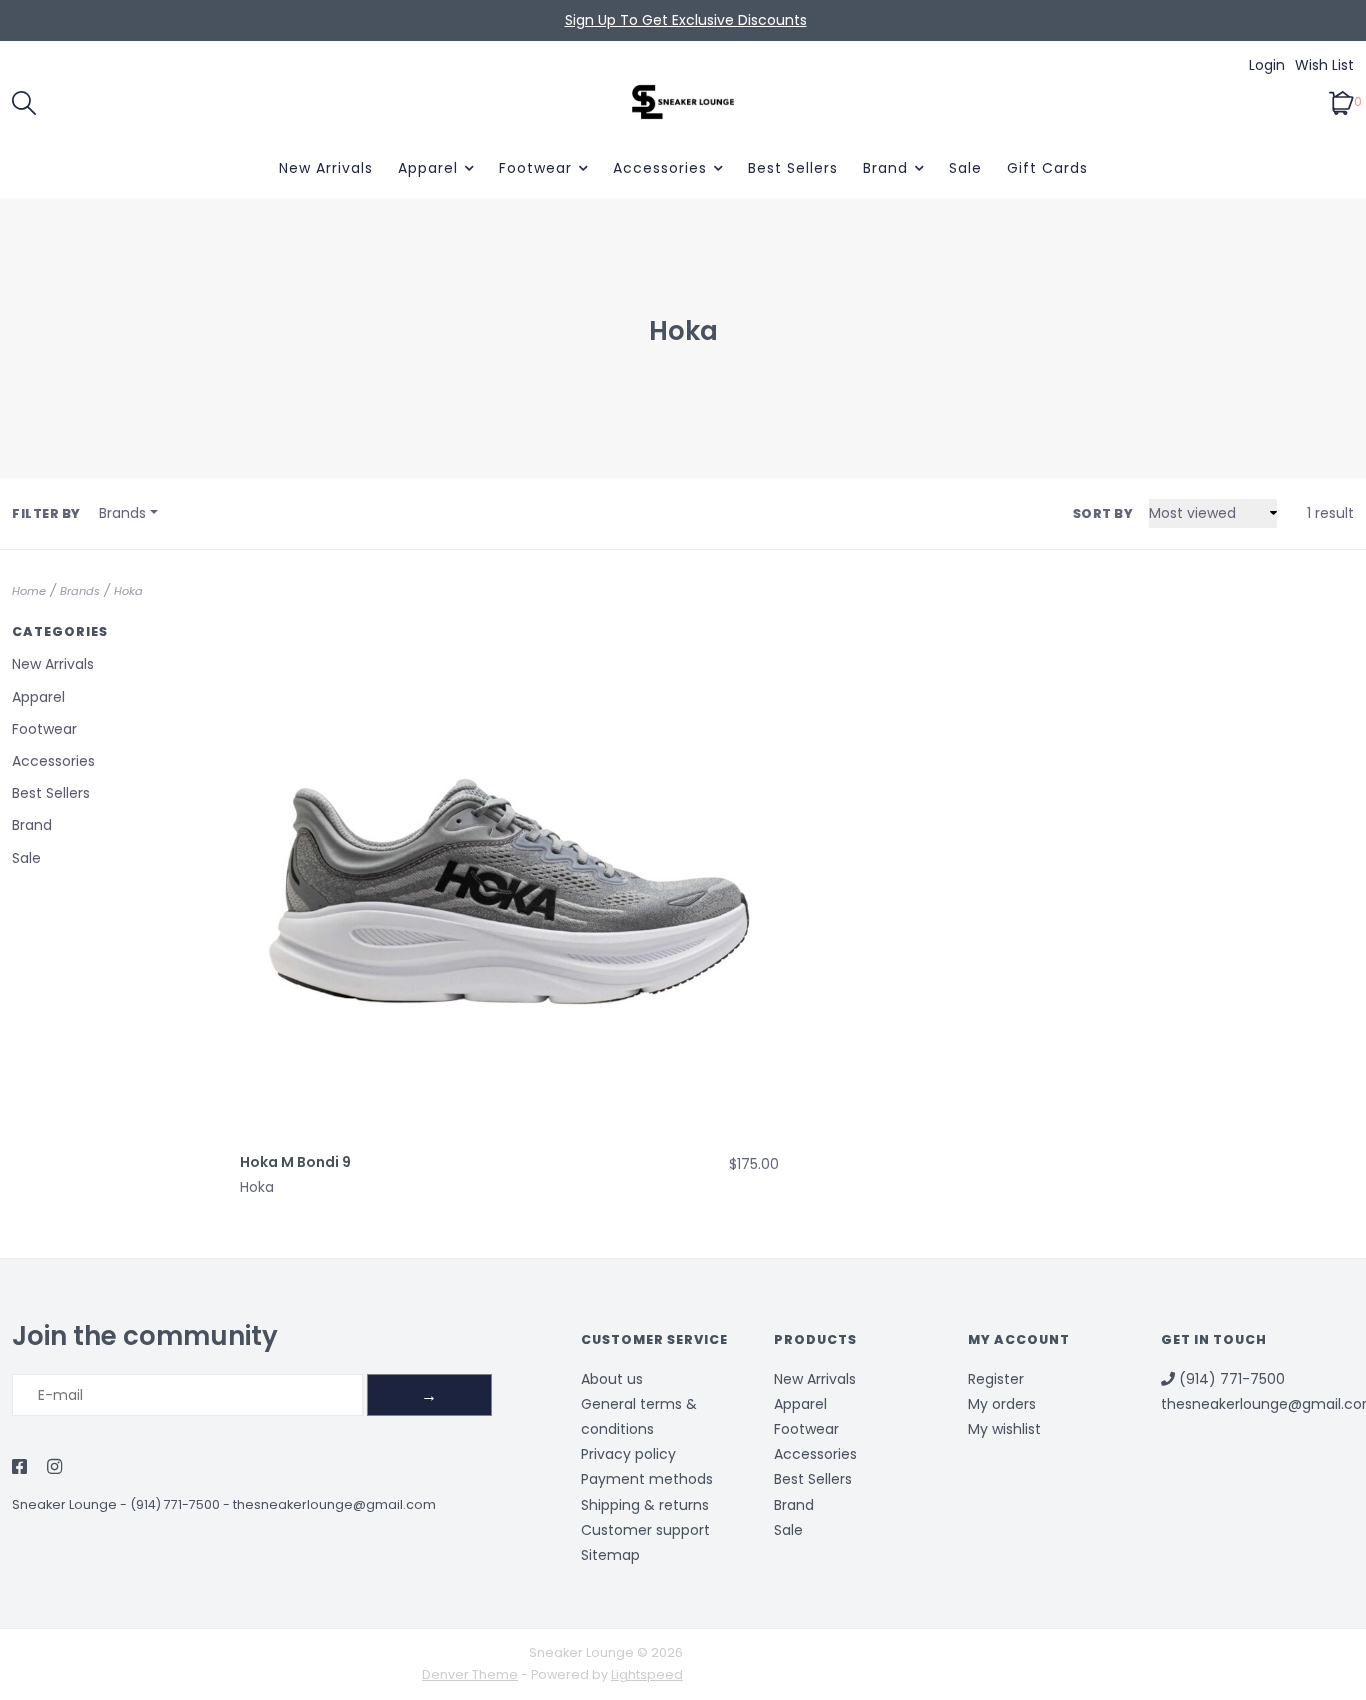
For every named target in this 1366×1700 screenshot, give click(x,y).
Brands (80, 591)
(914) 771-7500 (175, 1504)
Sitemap (610, 1555)
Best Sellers (793, 168)
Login (1267, 65)
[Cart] (1341, 101)
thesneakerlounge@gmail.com (334, 1504)
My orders (1002, 1404)
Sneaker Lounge (64, 1504)
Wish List (1324, 65)
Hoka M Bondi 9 (295, 1162)
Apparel (428, 168)
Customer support (645, 1530)
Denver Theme (470, 1674)
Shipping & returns (645, 1505)
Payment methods (647, 1479)
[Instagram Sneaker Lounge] (54, 1468)
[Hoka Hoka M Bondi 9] (509, 872)
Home (29, 591)
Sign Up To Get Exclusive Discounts (686, 20)
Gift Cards (1047, 168)
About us (612, 1379)
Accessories (660, 168)
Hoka (128, 591)
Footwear (535, 168)
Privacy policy (628, 1454)
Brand (885, 168)
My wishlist (1004, 1429)
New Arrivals (326, 168)
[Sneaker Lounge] (683, 102)
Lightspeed (647, 1674)
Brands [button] (122, 513)
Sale (965, 168)
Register (996, 1379)
